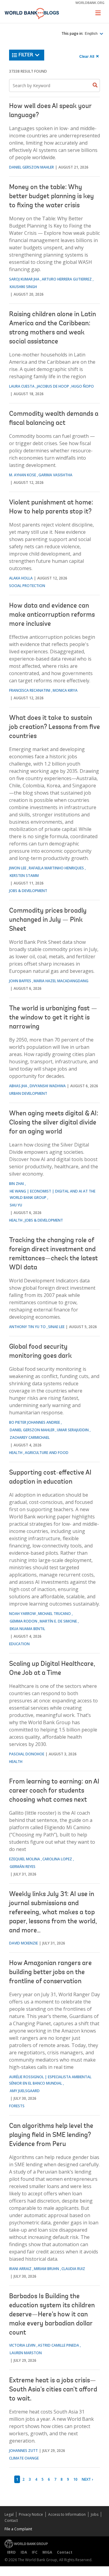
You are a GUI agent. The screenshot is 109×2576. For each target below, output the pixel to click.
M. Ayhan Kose (23, 475)
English (92, 34)
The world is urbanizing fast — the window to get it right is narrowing (53, 1018)
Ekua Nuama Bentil (27, 1629)
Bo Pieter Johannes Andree (35, 1422)
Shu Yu (16, 1205)
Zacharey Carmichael (30, 1437)
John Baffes (20, 981)
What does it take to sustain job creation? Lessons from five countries (54, 727)
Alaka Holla (21, 578)
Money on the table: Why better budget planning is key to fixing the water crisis (51, 197)
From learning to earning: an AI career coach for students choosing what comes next (54, 1791)
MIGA (47, 2552)
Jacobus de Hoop (53, 386)
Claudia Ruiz (73, 2269)
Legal (9, 2514)
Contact (11, 2520)
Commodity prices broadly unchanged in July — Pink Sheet (48, 920)
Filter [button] (26, 55)
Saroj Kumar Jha (24, 279)
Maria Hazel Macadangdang (61, 981)
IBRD (11, 2552)
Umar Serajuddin (73, 1430)
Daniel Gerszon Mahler (31, 167)
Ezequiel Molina (25, 1859)
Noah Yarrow (22, 1614)
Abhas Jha (18, 1086)
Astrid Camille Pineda (58, 2345)
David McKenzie (23, 1943)
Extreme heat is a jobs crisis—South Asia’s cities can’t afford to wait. (53, 2390)
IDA (24, 2552)
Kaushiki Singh (23, 287)
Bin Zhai (17, 1184)
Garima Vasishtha (55, 475)
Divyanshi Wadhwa (48, 1086)
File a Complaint (18, 2529)
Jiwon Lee (18, 868)
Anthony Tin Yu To (27, 1327)
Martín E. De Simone (58, 1621)
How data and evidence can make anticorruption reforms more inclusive (52, 615)
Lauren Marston (26, 2353)
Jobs (95, 2514)
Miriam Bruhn (46, 2269)
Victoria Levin (22, 2345)
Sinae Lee (56, 1327)
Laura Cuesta (22, 386)
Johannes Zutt (23, 2451)
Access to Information (67, 2514)
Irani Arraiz (20, 2269)
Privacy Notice (31, 2514)
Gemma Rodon (23, 1621)
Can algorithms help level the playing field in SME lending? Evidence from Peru (51, 2135)
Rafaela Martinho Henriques (56, 868)
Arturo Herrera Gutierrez (67, 279)
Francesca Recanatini (30, 690)
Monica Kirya (65, 690)
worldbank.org (90, 3)
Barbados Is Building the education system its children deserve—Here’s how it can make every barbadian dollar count (52, 2315)
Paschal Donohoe (27, 1754)
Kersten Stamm (24, 876)
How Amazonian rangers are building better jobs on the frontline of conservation (50, 1973)
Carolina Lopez (57, 1859)
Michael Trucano (54, 1614)
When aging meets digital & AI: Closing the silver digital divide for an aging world (54, 1123)
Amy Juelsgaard (25, 2091)
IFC (35, 2552)
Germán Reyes (23, 1867)
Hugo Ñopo (83, 386)
